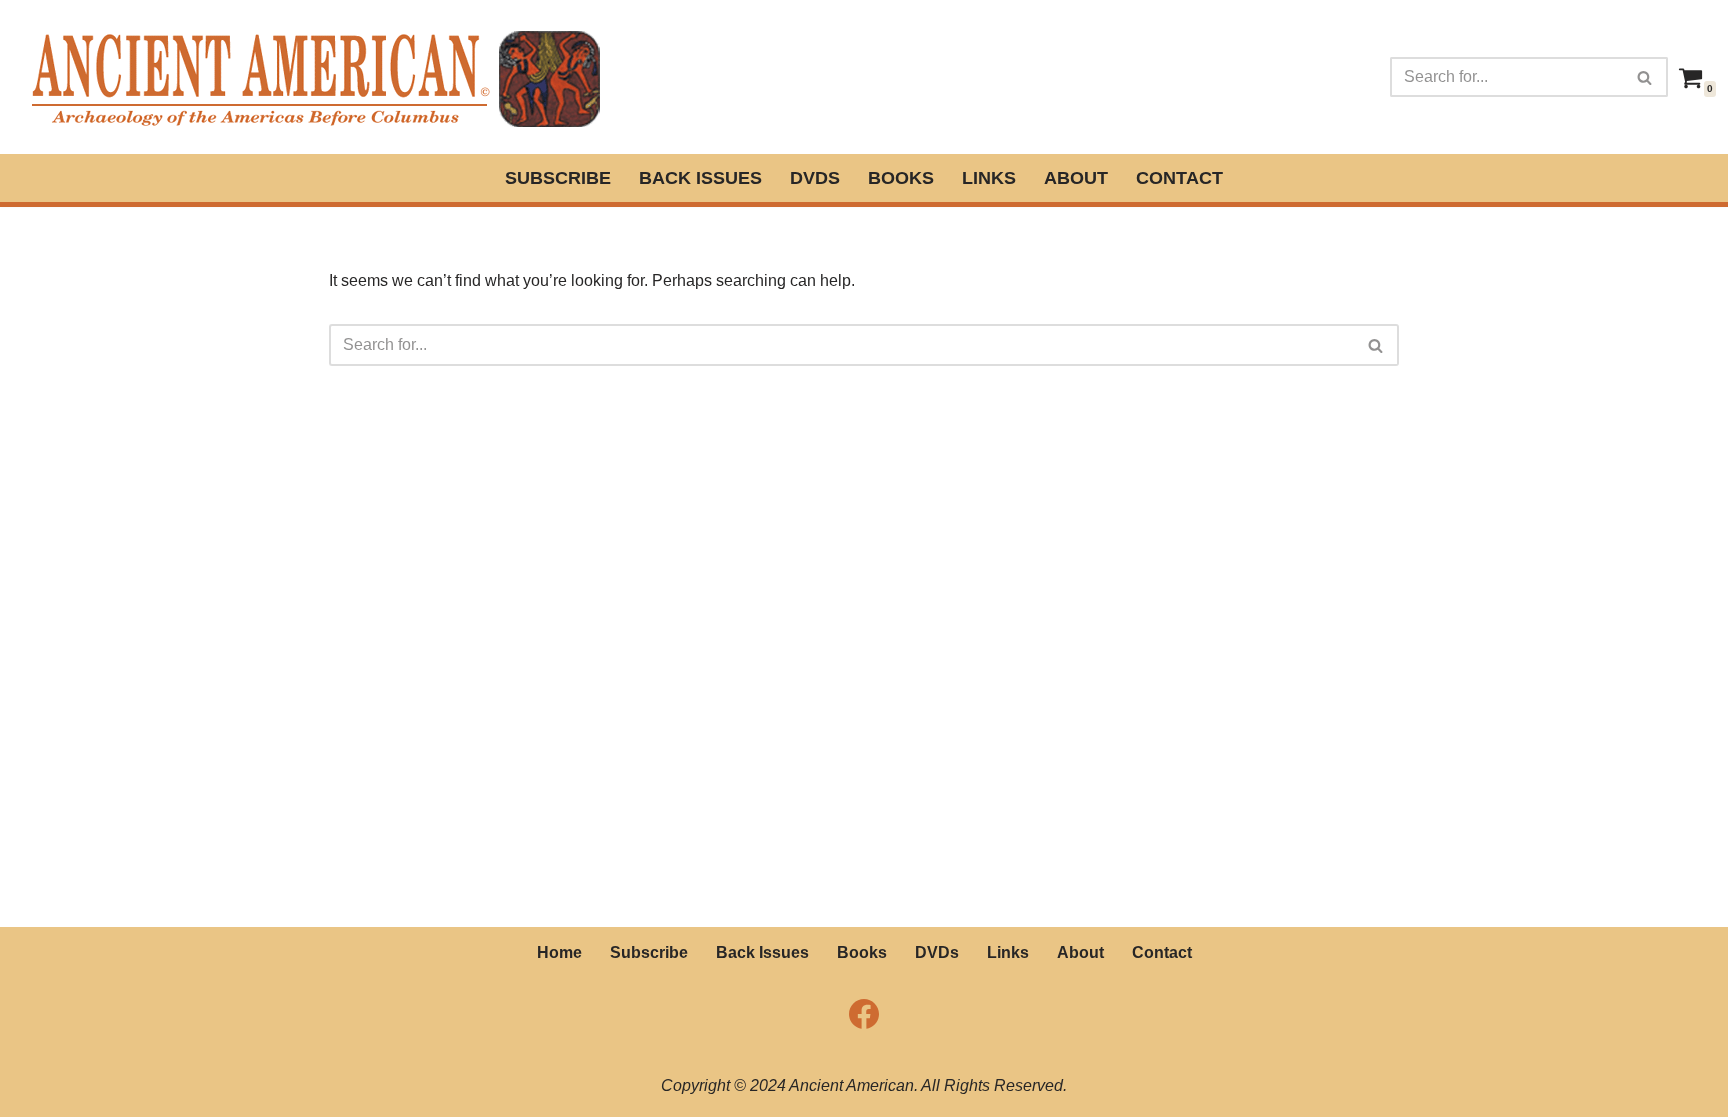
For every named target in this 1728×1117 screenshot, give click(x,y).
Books (901, 178)
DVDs (815, 178)
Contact (1179, 178)
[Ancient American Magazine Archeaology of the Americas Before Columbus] (314, 77)
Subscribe (558, 178)
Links (989, 178)
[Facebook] (864, 1014)
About (1076, 178)
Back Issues (700, 178)
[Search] (1645, 77)
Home (559, 952)
